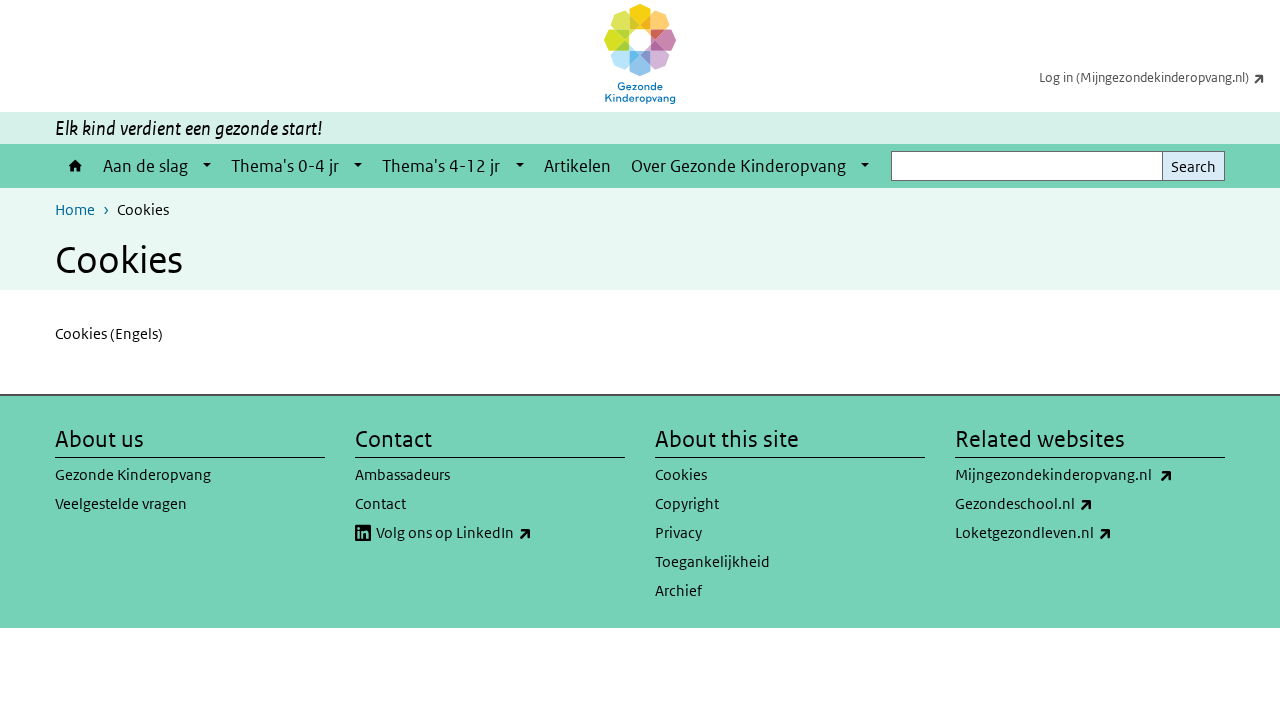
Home (74, 166)
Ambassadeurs (402, 474)
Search (1193, 166)
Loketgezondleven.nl (1086, 532)
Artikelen (577, 166)
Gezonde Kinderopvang (133, 474)
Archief (678, 590)
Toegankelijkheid (712, 561)
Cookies (681, 474)
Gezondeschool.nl (1076, 503)
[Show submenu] (207, 166)
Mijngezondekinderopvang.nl (1090, 474)
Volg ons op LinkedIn (500, 532)
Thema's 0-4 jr (285, 166)
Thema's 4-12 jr (441, 166)
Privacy (678, 532)
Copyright (687, 503)
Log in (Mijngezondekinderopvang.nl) (1159, 77)
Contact (380, 503)
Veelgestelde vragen (121, 503)
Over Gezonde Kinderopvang (738, 166)
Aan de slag (145, 166)
